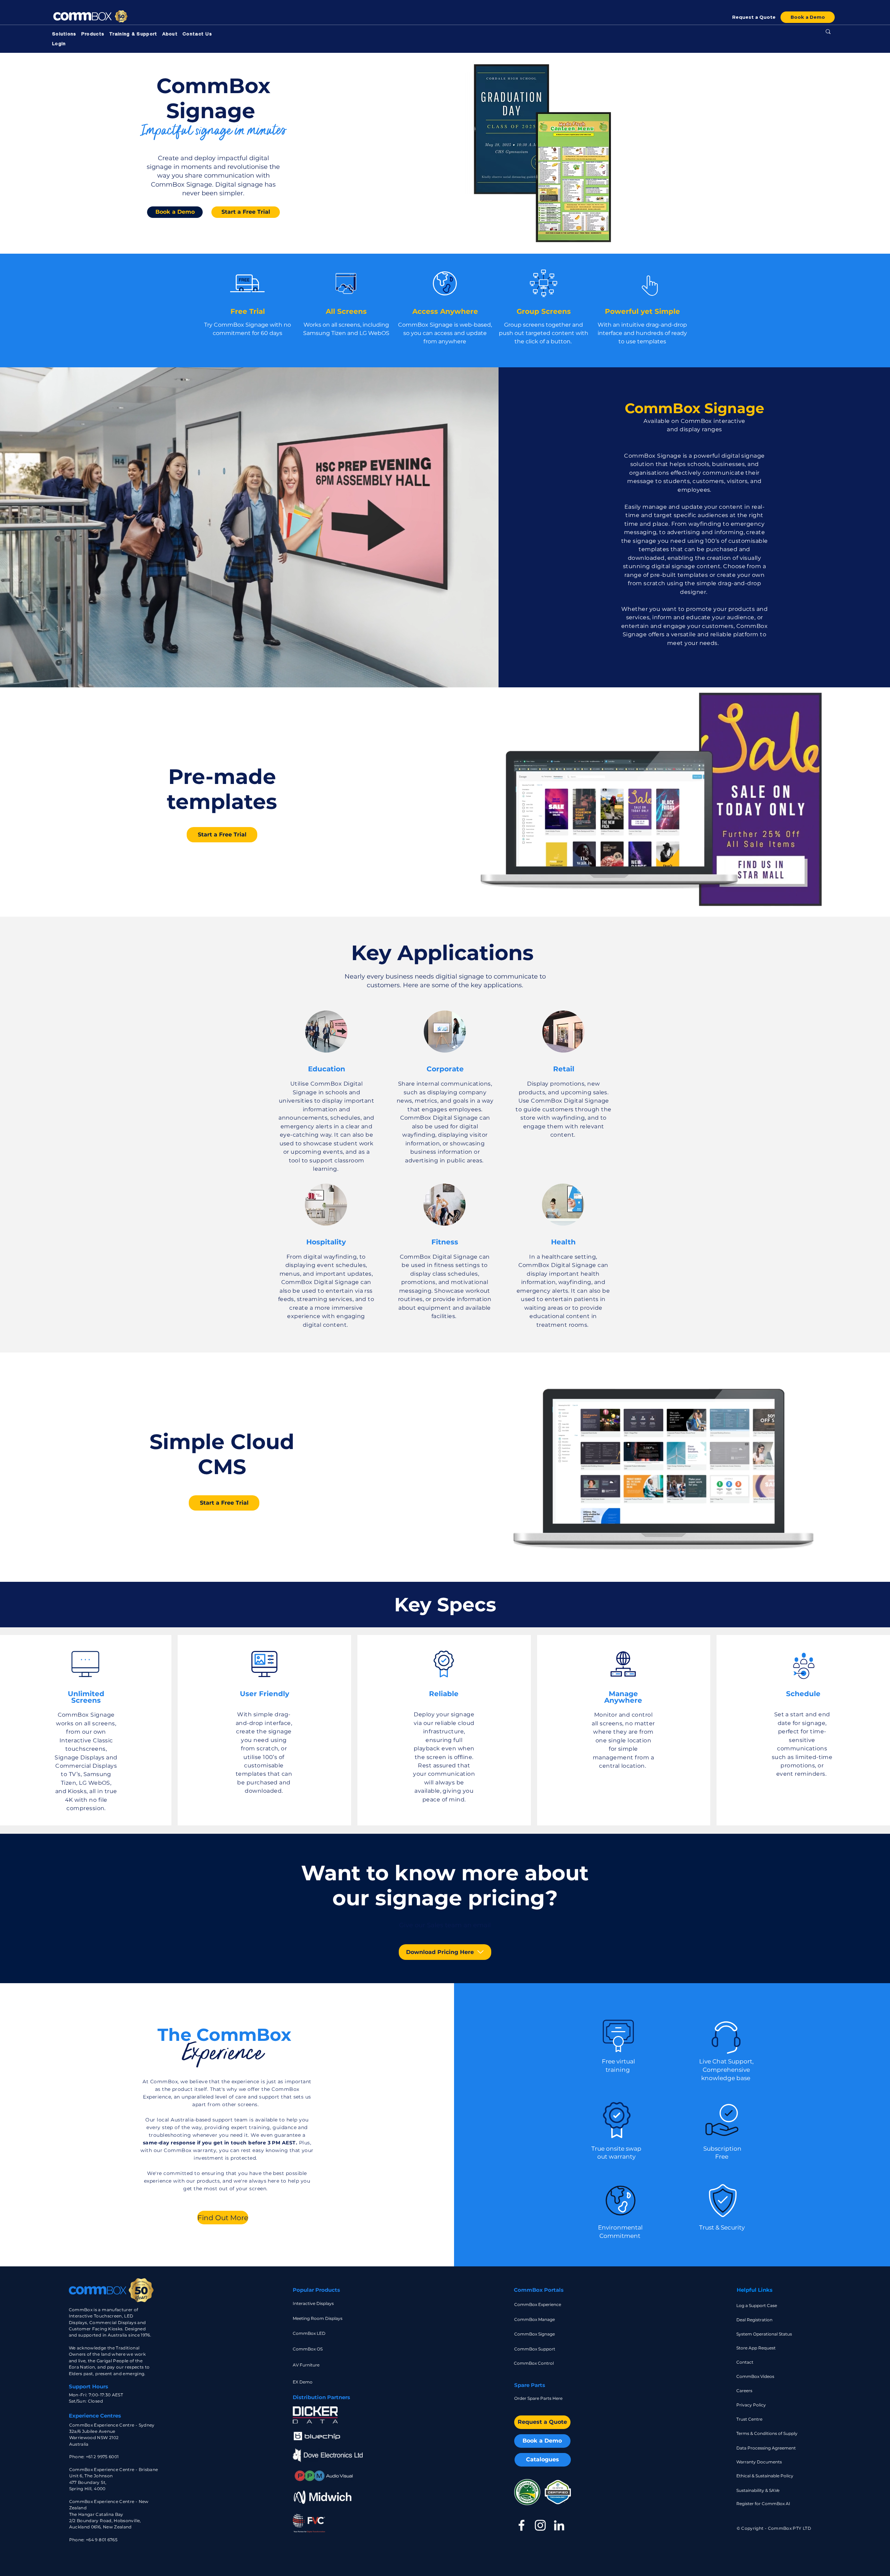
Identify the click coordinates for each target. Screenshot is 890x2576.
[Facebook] (521, 2525)
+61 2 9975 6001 (102, 2457)
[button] (64, 35)
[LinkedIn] (559, 2525)
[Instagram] (540, 2525)
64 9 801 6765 (103, 2540)
